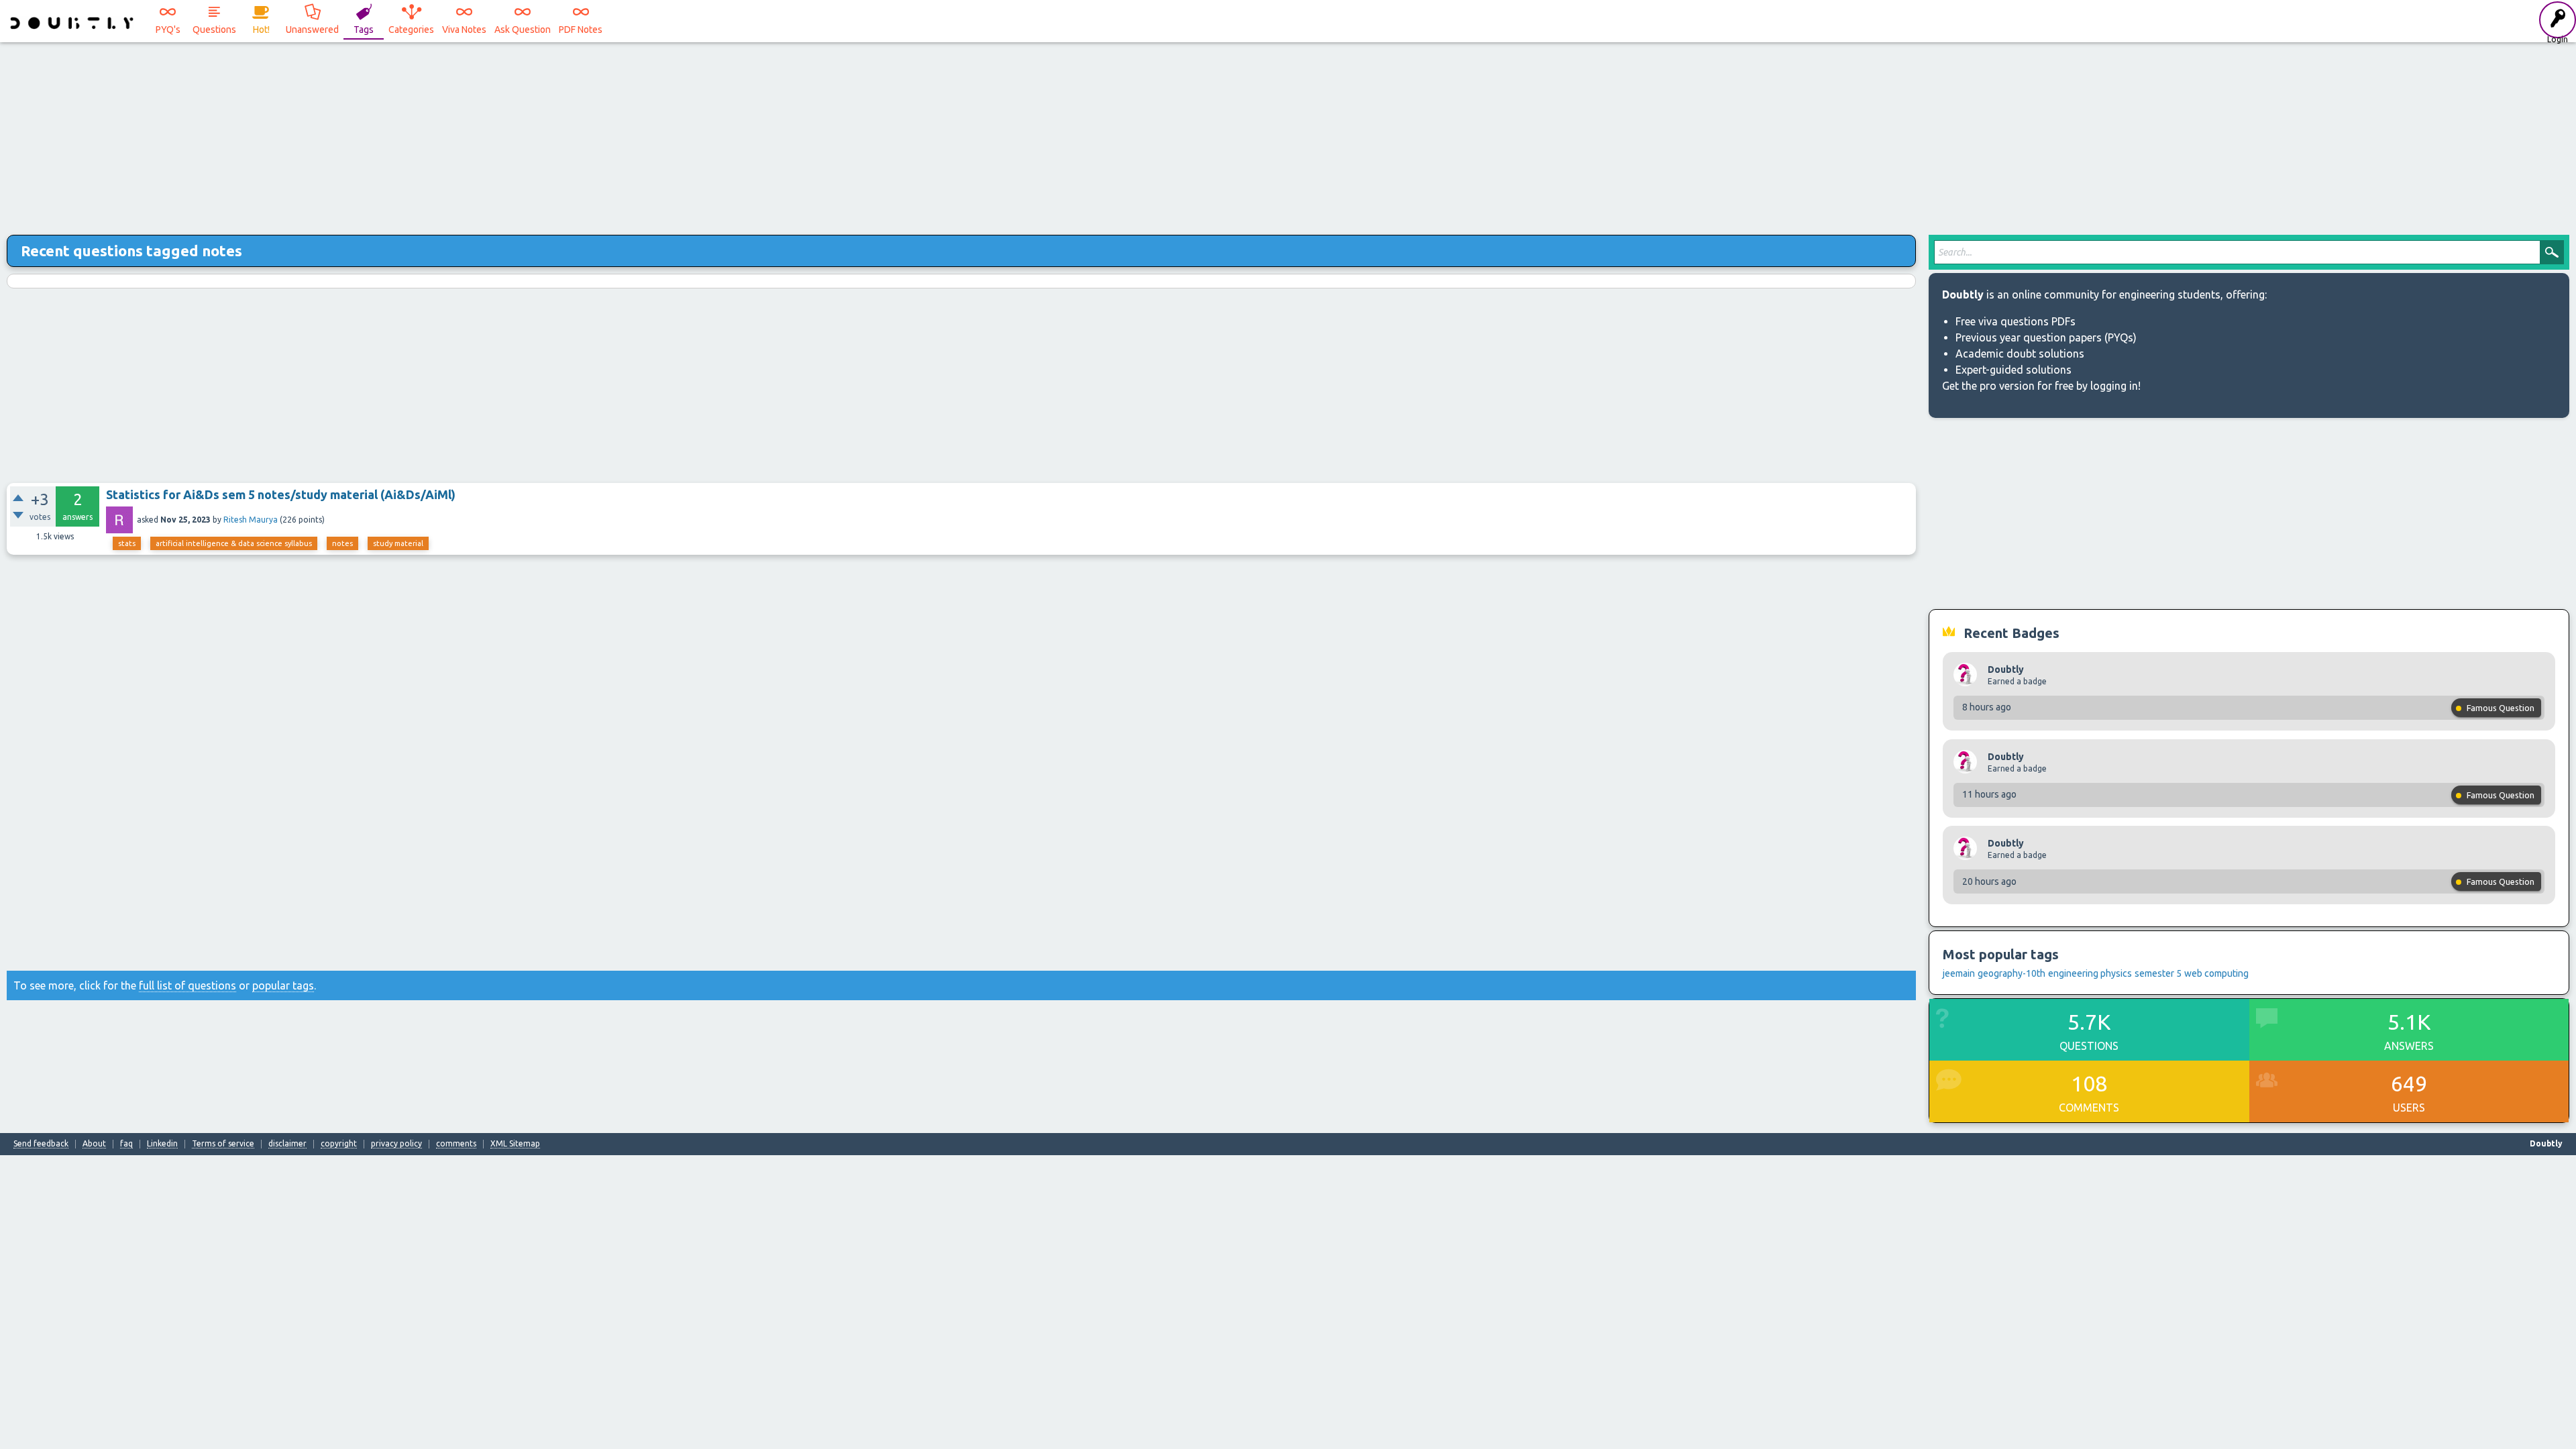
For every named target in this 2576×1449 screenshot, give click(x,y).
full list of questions (187, 985)
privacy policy (396, 1144)
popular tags (283, 985)
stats (127, 543)
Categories (411, 30)
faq (126, 1144)
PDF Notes (581, 30)
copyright (339, 1144)
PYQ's (168, 30)
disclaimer (287, 1144)
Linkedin (162, 1144)
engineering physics (2090, 973)
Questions (214, 30)
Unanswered (312, 30)
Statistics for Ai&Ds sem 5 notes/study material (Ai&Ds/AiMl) (281, 494)
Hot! (261, 30)
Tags (364, 30)
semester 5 (2158, 973)
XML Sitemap (515, 1144)
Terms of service (223, 1144)
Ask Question (523, 30)
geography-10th (2011, 973)
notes (342, 543)
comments (456, 1144)
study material (398, 543)
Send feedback (41, 1144)
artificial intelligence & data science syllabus (234, 543)
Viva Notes (464, 30)
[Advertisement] (1288, 134)
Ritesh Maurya (251, 520)
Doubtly (2006, 669)
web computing (2216, 973)
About (94, 1144)
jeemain (1959, 973)
